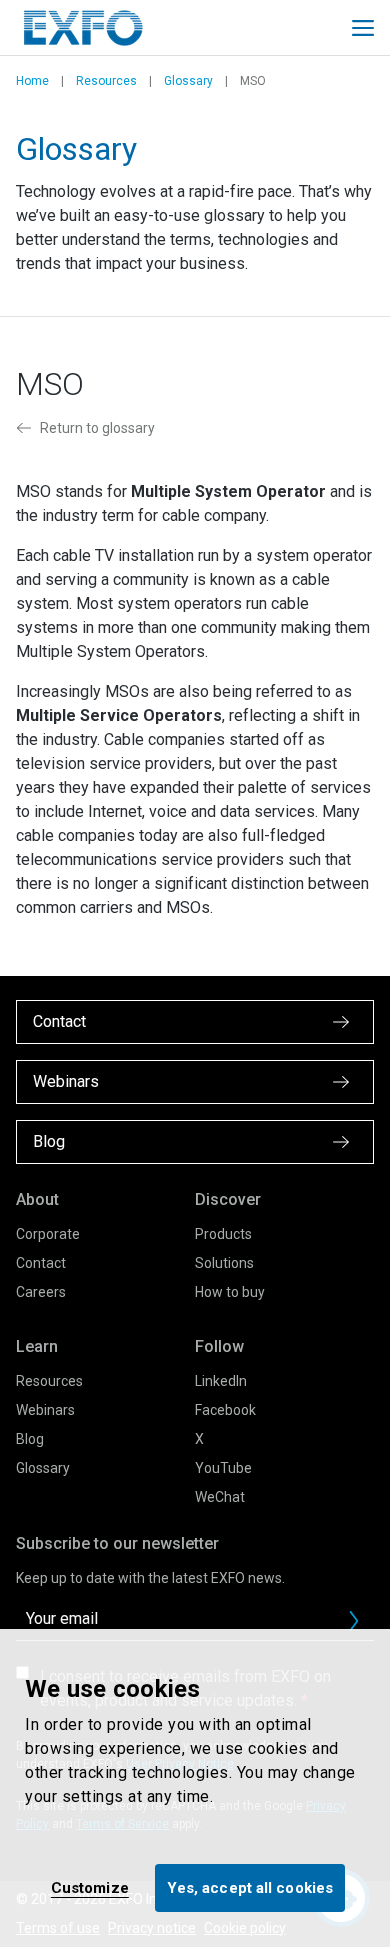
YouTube (223, 1468)
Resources (106, 81)
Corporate (48, 1234)
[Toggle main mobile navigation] (363, 28)
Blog (30, 1439)
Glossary (188, 81)
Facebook (225, 1410)
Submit (354, 1621)
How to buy (230, 1292)
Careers (41, 1292)
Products (223, 1234)
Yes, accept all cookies (250, 1888)
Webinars (45, 1410)
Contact (41, 1263)
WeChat (220, 1497)
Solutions (224, 1263)
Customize (90, 1888)
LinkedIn (221, 1381)
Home (32, 81)
